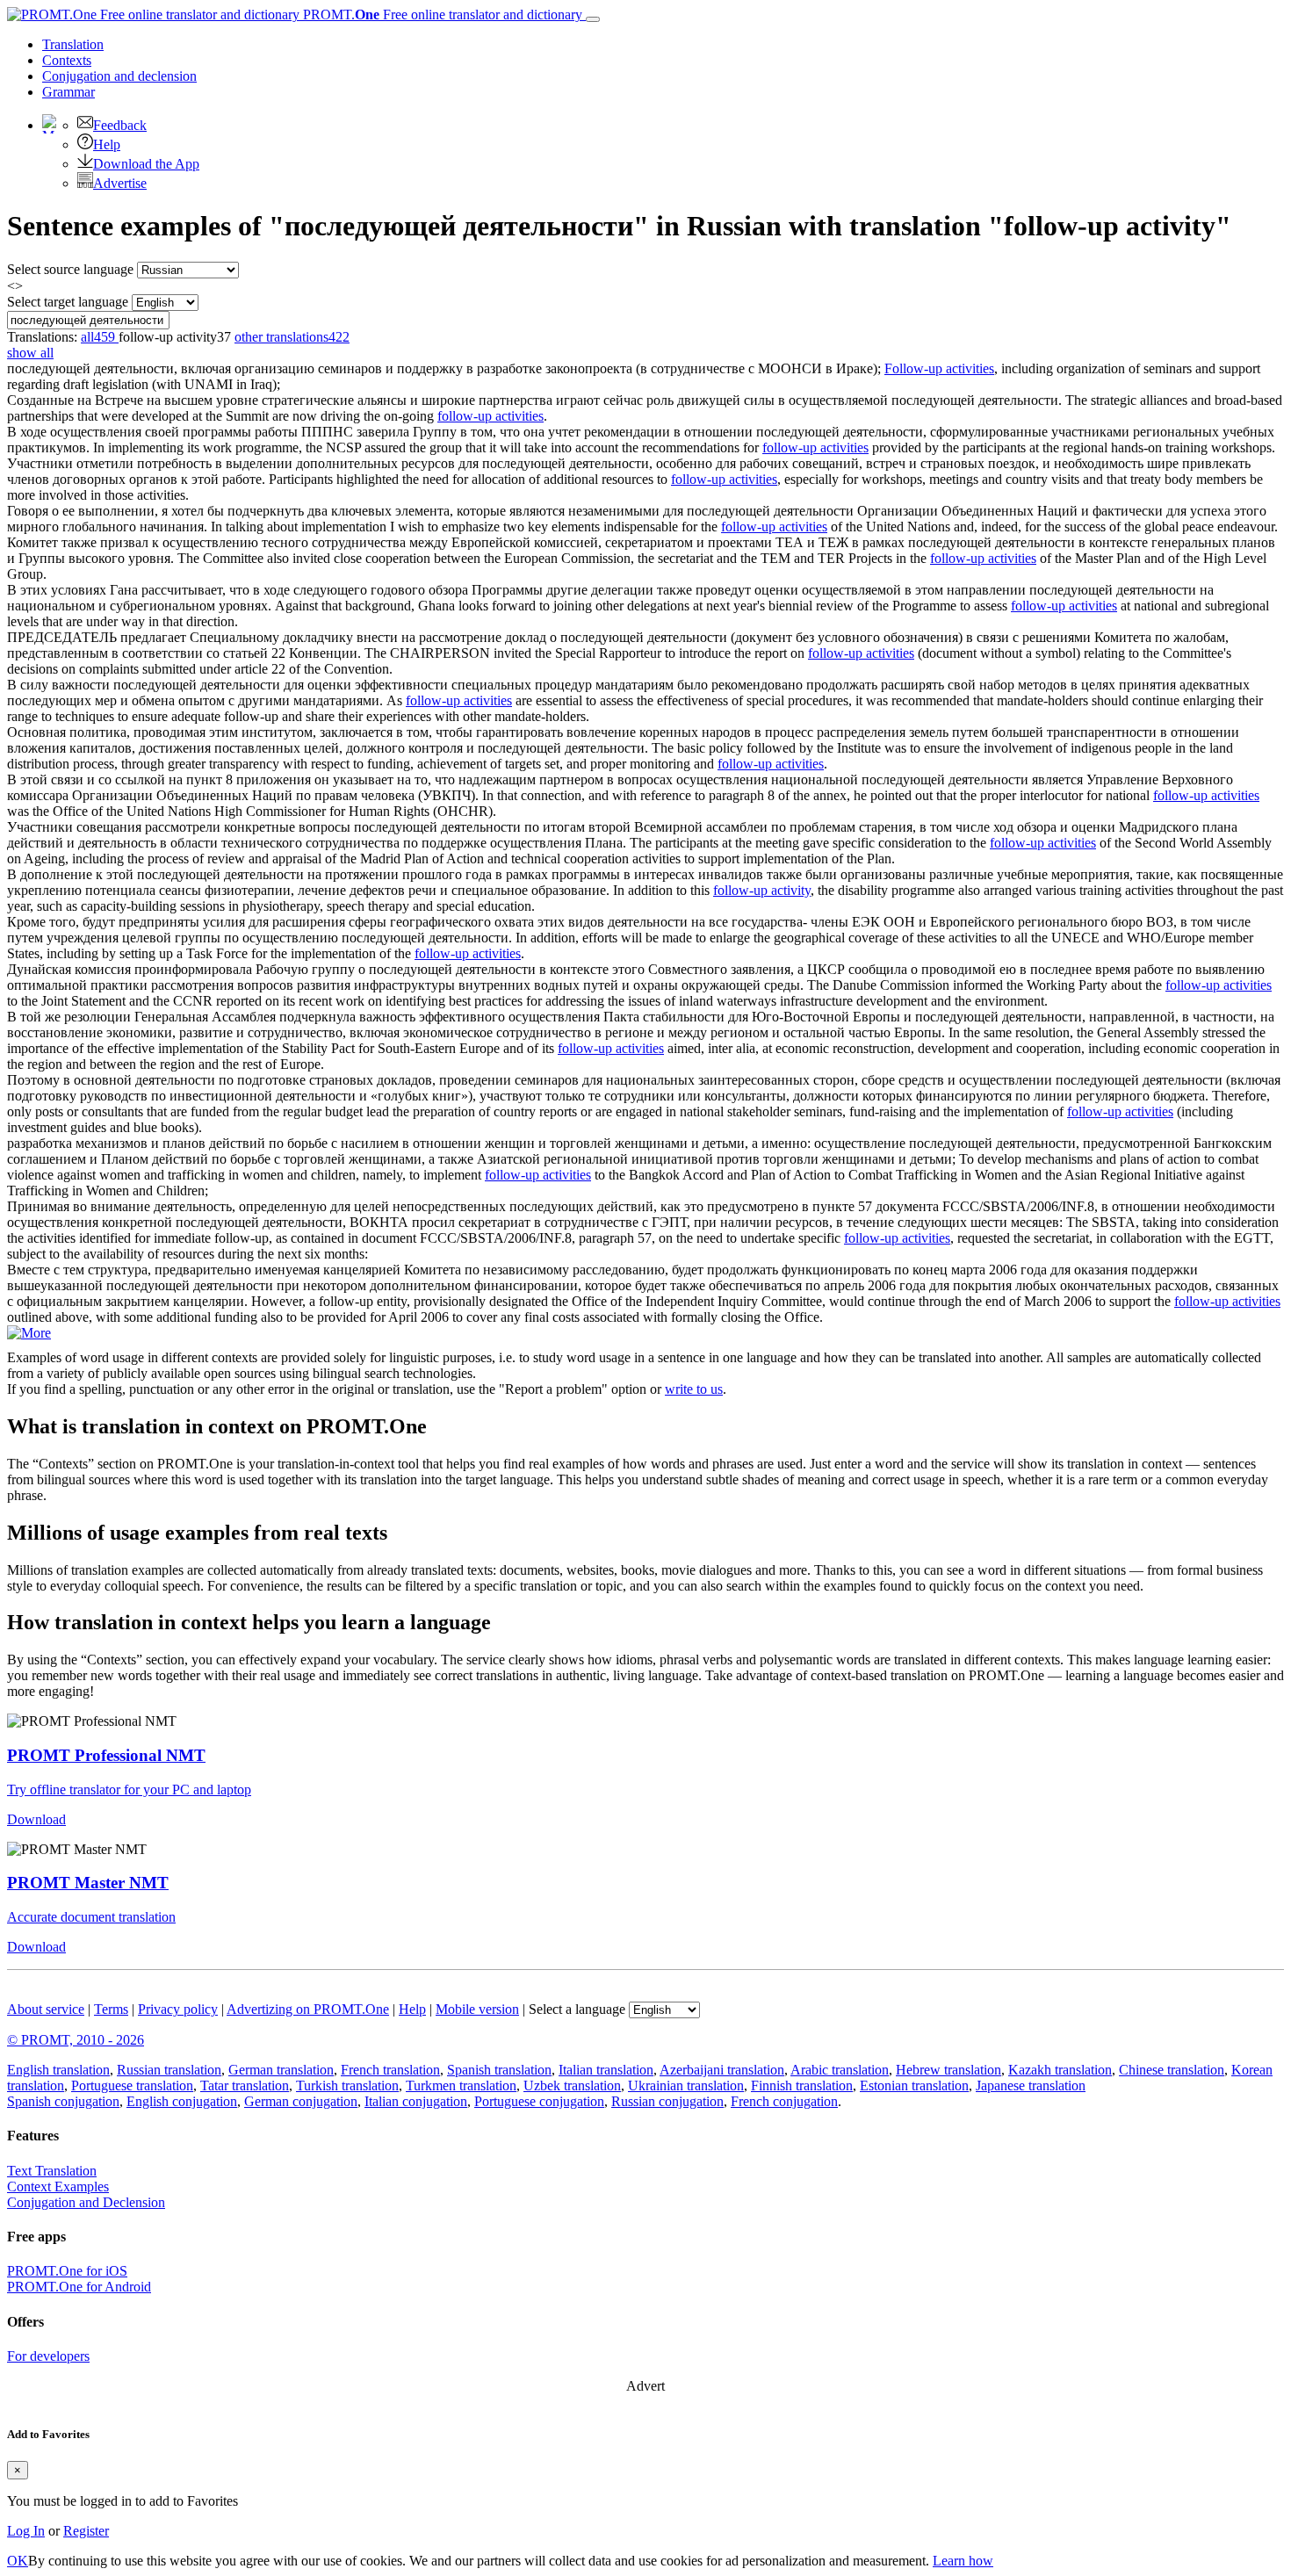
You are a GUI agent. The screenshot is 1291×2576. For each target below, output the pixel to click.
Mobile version (477, 2009)
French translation (390, 2070)
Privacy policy (178, 2009)
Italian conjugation (416, 2101)
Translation (73, 44)
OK (18, 2561)
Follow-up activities (939, 368)
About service (46, 2009)
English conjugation (182, 2101)
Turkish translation (347, 2085)
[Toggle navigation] (593, 19)
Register (86, 2531)
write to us (694, 1389)
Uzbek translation (572, 2085)
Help (107, 144)
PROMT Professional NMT (106, 1755)
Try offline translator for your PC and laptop (129, 1789)
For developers (48, 2356)
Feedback (120, 125)
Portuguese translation (132, 2085)
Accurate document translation (91, 1917)
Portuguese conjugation (539, 2101)
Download (36, 1819)
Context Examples (58, 2186)
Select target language (68, 302)
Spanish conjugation (63, 2101)
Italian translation (606, 2070)
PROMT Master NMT (88, 1883)
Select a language (577, 2009)
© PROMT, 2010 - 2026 (76, 2040)
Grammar (69, 92)
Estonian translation (914, 2085)
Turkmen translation (461, 2085)
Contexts (67, 60)
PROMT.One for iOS (67, 2271)
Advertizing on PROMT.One (308, 2009)
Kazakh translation (1060, 2070)
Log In (26, 2531)
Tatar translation (245, 2085)
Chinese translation (1172, 2070)
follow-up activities (490, 416)
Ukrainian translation (686, 2085)
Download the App (146, 164)
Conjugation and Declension (86, 2202)
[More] (29, 1333)
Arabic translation (840, 2070)
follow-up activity (762, 890)
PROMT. (441, 14)
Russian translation (169, 2070)
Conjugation (119, 76)
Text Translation (52, 2171)
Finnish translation (802, 2085)
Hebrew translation (948, 2070)
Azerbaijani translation (722, 2070)
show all (30, 353)
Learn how (963, 2561)
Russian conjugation (667, 2101)
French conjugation (784, 2101)
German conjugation (301, 2101)
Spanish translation (499, 2070)
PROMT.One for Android (79, 2287)
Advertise (120, 183)
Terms (111, 2009)
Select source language (70, 269)
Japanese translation (1031, 2085)
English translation (58, 2070)
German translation (281, 2070)
